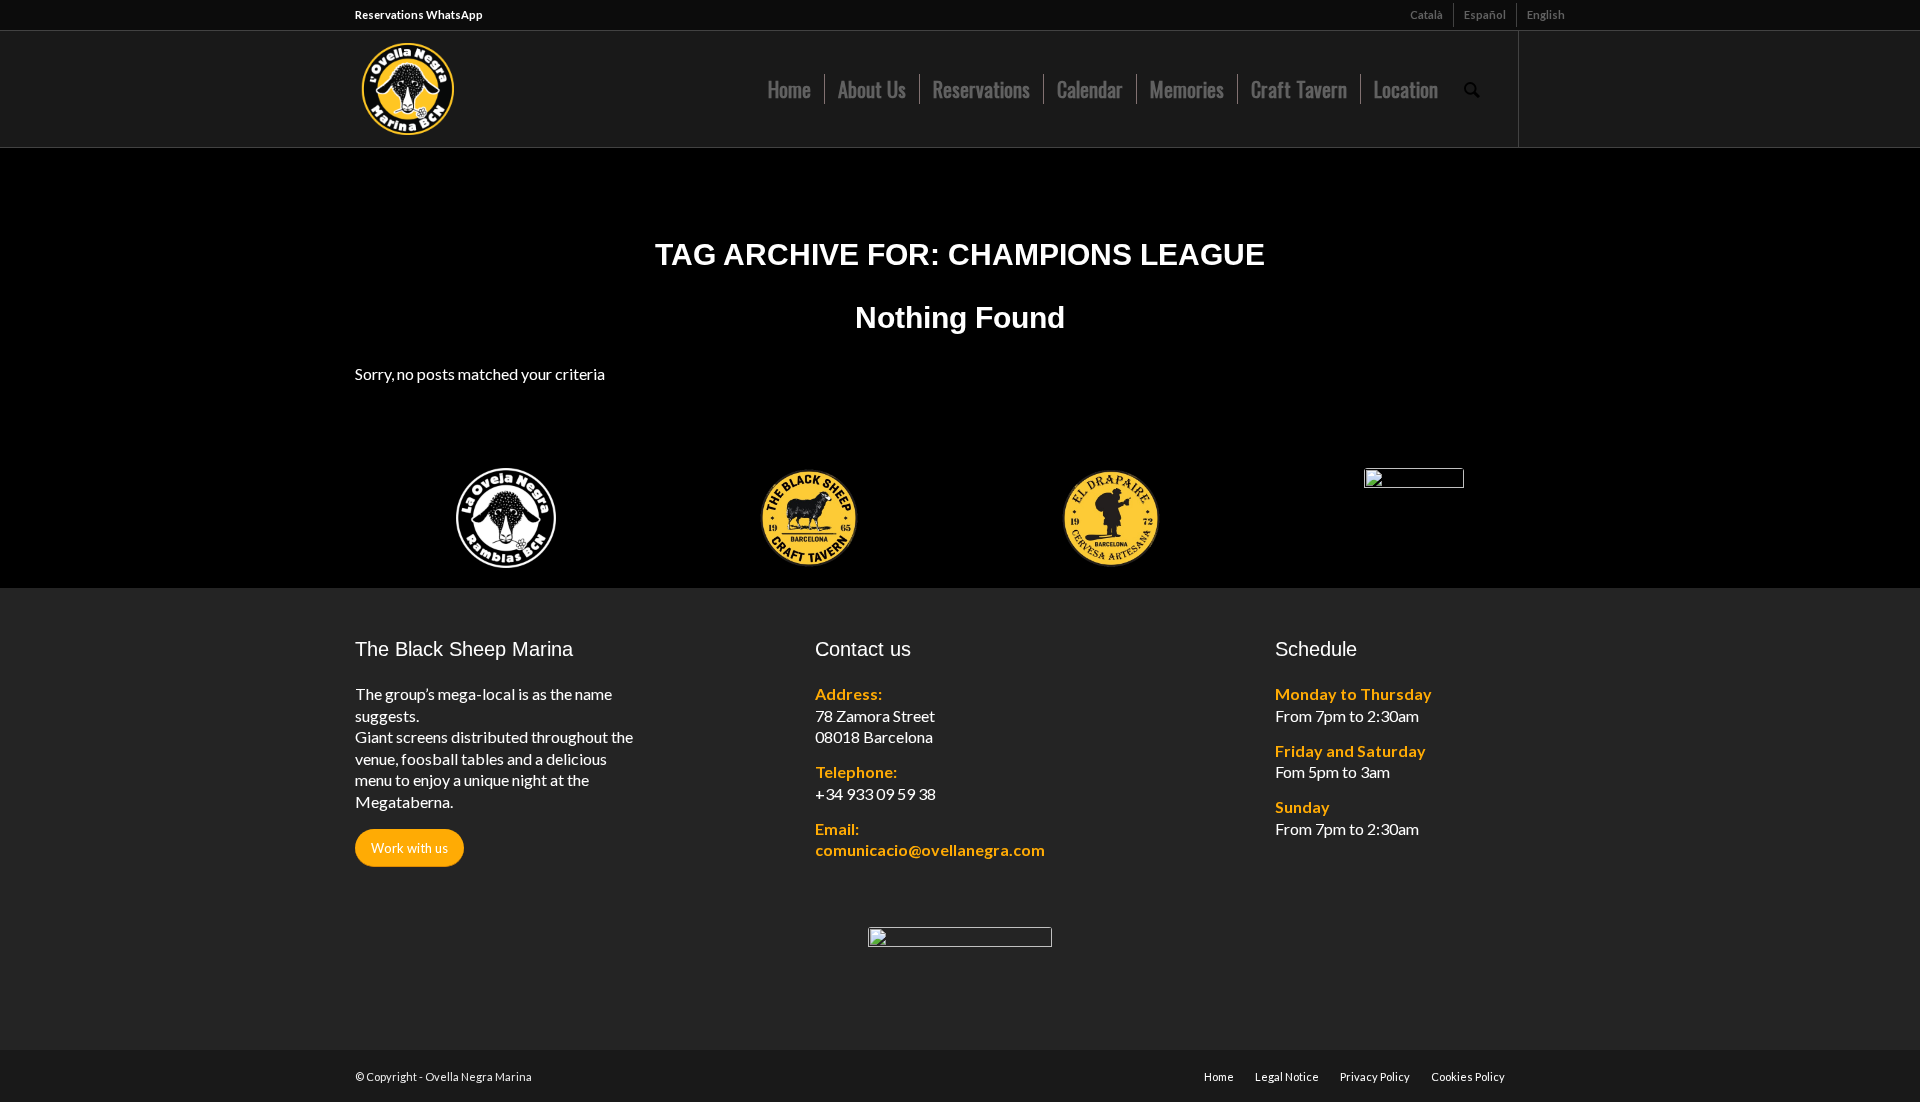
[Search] (1472, 89)
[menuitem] (1427, 15)
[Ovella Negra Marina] (481, 89)
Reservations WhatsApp (419, 14)
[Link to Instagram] (1550, 88)
